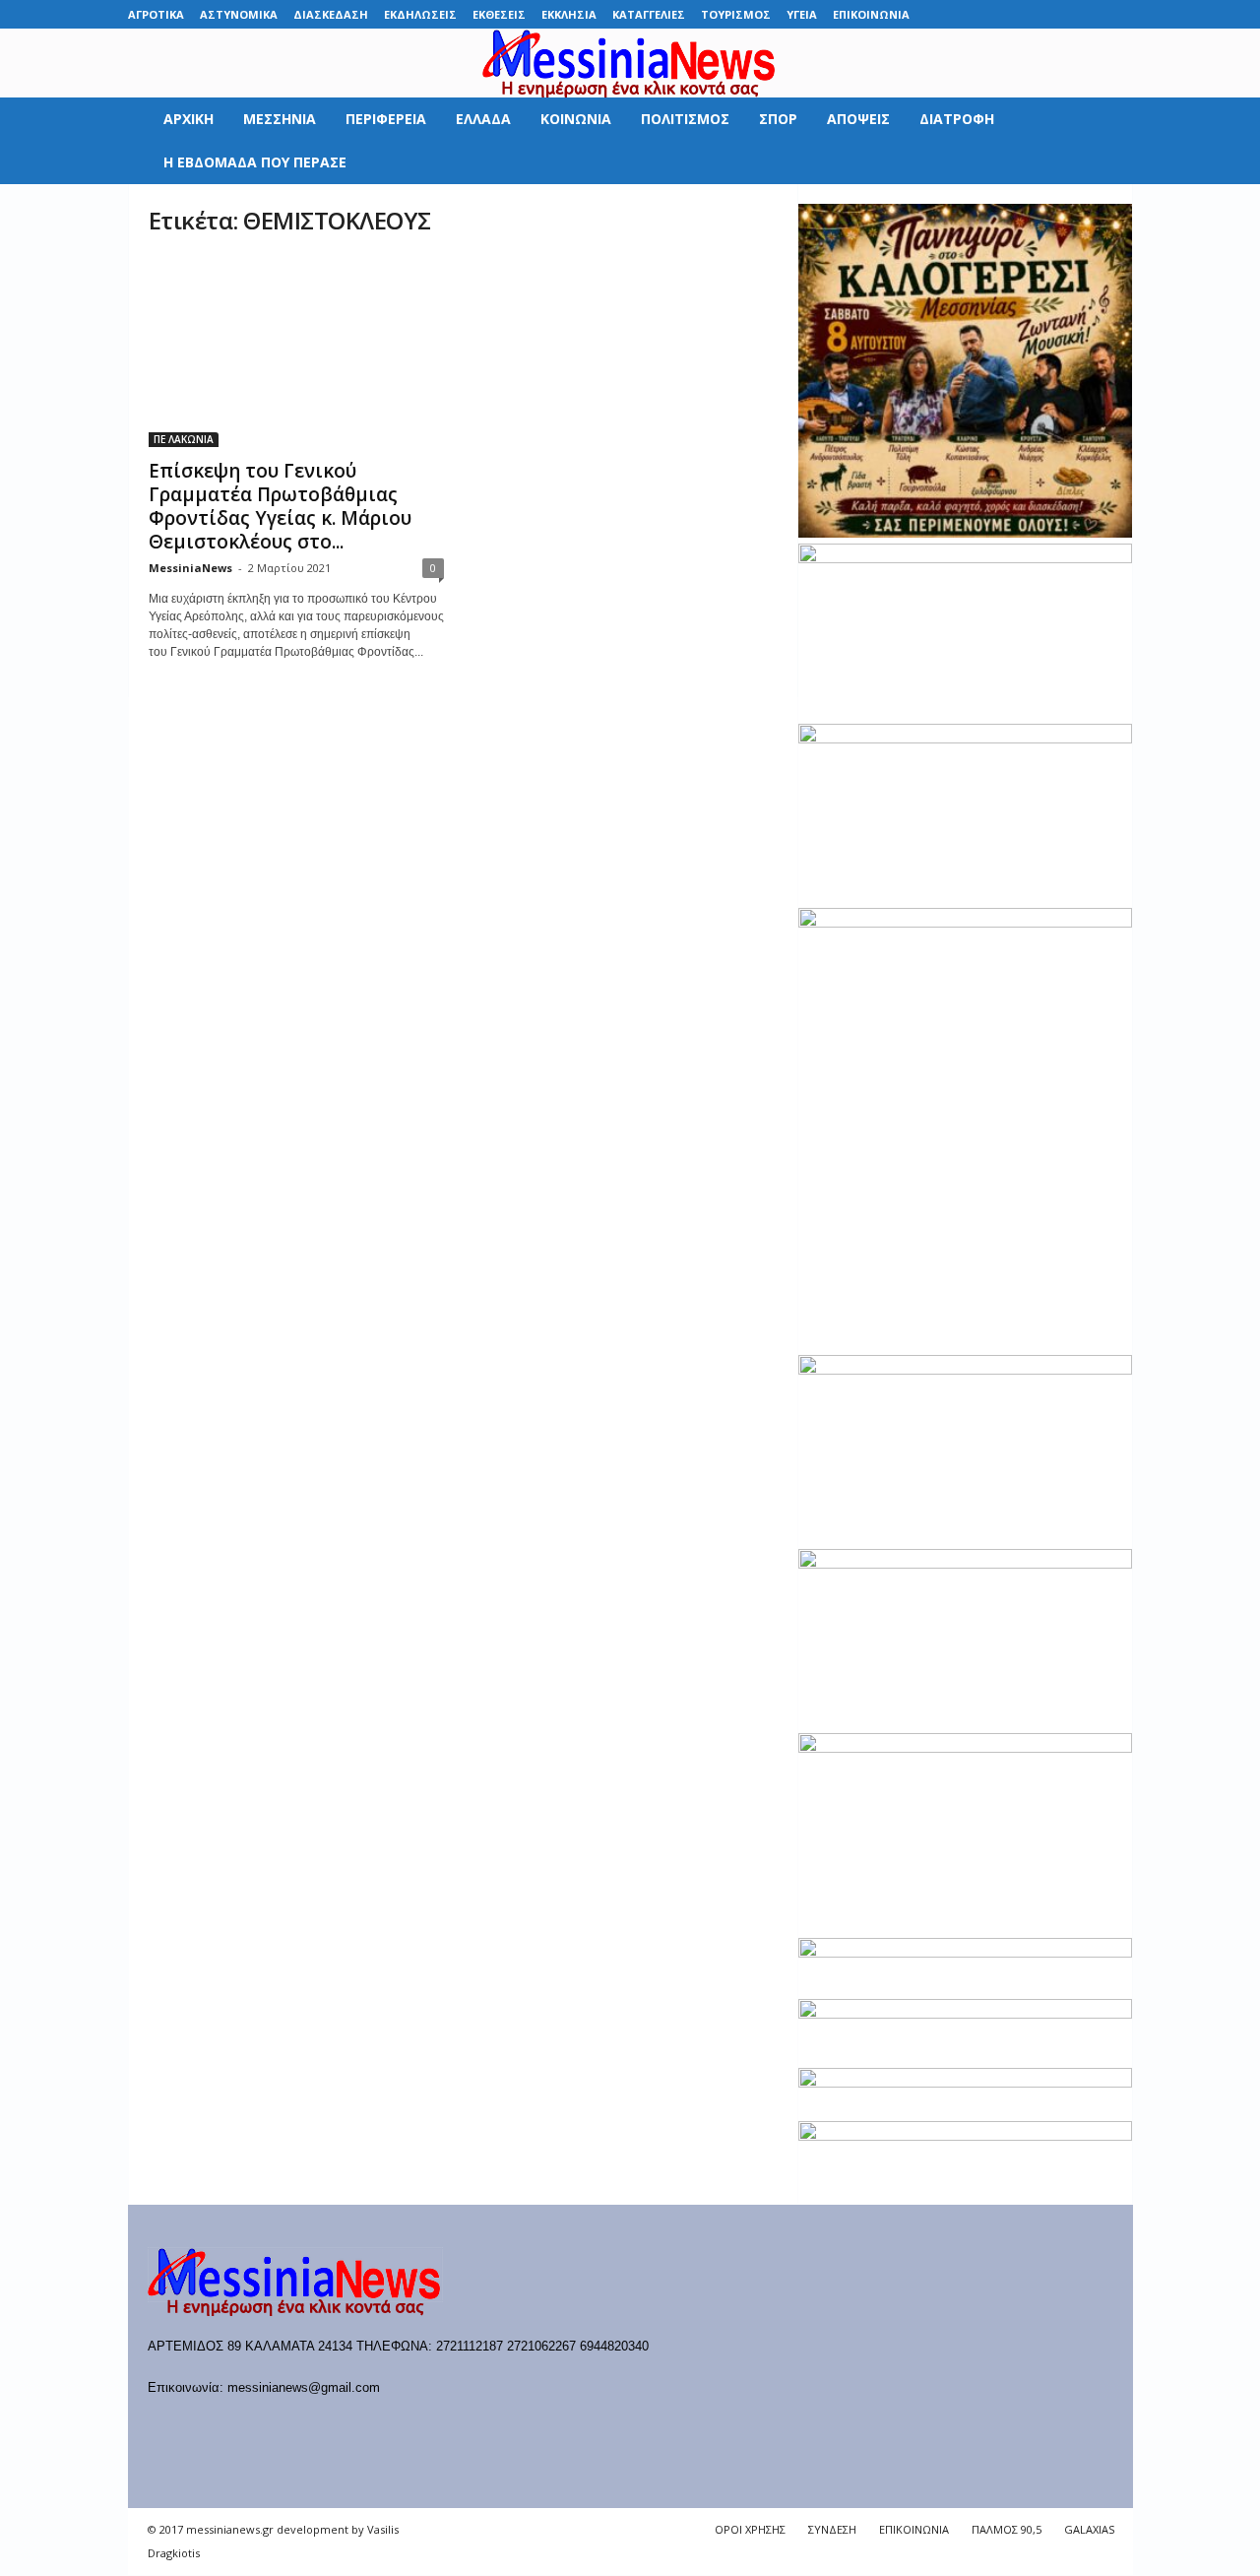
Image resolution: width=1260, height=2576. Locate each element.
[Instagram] (1057, 14)
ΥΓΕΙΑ (802, 14)
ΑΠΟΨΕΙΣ (858, 119)
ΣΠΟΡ (778, 119)
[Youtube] (1118, 14)
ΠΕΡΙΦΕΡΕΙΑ (386, 119)
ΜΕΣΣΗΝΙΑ (280, 119)
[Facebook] (966, 14)
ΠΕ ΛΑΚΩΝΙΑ (184, 439)
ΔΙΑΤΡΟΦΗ (957, 119)
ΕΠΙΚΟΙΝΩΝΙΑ (871, 14)
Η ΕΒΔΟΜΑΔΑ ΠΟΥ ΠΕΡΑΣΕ (255, 162)
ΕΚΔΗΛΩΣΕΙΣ (420, 14)
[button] (1103, 141)
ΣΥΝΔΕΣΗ (832, 2529)
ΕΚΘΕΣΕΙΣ (499, 14)
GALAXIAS (1089, 2529)
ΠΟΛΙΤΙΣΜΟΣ (685, 119)
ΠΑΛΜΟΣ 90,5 (1007, 2529)
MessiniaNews (190, 568)
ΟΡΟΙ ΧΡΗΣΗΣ (750, 2529)
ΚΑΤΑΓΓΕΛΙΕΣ (649, 14)
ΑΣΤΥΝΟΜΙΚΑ (239, 14)
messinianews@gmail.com (304, 2387)
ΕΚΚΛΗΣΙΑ (569, 14)
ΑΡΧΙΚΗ (189, 119)
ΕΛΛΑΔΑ (483, 119)
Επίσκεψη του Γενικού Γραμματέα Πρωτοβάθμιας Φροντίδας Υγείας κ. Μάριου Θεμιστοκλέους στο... (280, 506)
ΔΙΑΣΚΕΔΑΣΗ (331, 14)
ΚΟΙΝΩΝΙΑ (576, 119)
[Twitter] (1088, 14)
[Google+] (1027, 14)
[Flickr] (996, 14)
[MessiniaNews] (630, 63)
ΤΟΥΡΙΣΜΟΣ (736, 14)
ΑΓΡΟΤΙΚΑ (156, 14)
